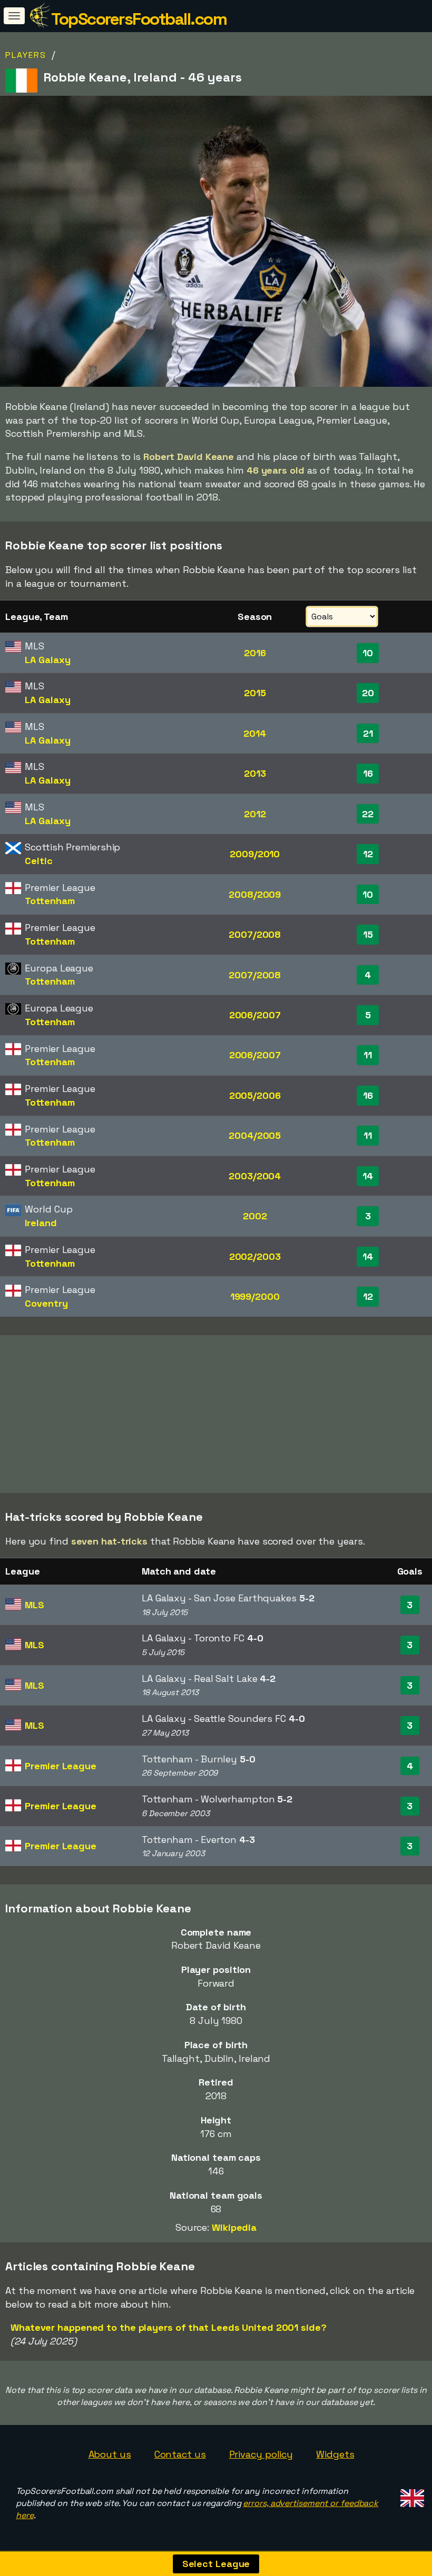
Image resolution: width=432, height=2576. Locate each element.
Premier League (61, 1766)
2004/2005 (255, 1135)
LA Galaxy (47, 660)
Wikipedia (234, 2227)
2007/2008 (255, 934)
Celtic (38, 861)
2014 (255, 733)
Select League (216, 2564)
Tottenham (50, 901)
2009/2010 (255, 854)
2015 (255, 693)
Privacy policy (261, 2454)
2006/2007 (255, 1015)
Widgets (335, 2454)
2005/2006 (255, 1095)
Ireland (41, 1223)
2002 (255, 1216)
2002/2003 (255, 1256)
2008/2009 (255, 894)
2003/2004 (255, 1176)
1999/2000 (255, 1296)
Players (26, 55)
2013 (255, 773)
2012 (255, 814)
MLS (35, 1605)
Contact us (180, 2454)
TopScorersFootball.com (139, 19)
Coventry (46, 1303)
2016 (255, 653)
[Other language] (411, 2495)
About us (110, 2454)
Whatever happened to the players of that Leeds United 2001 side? (169, 2327)
